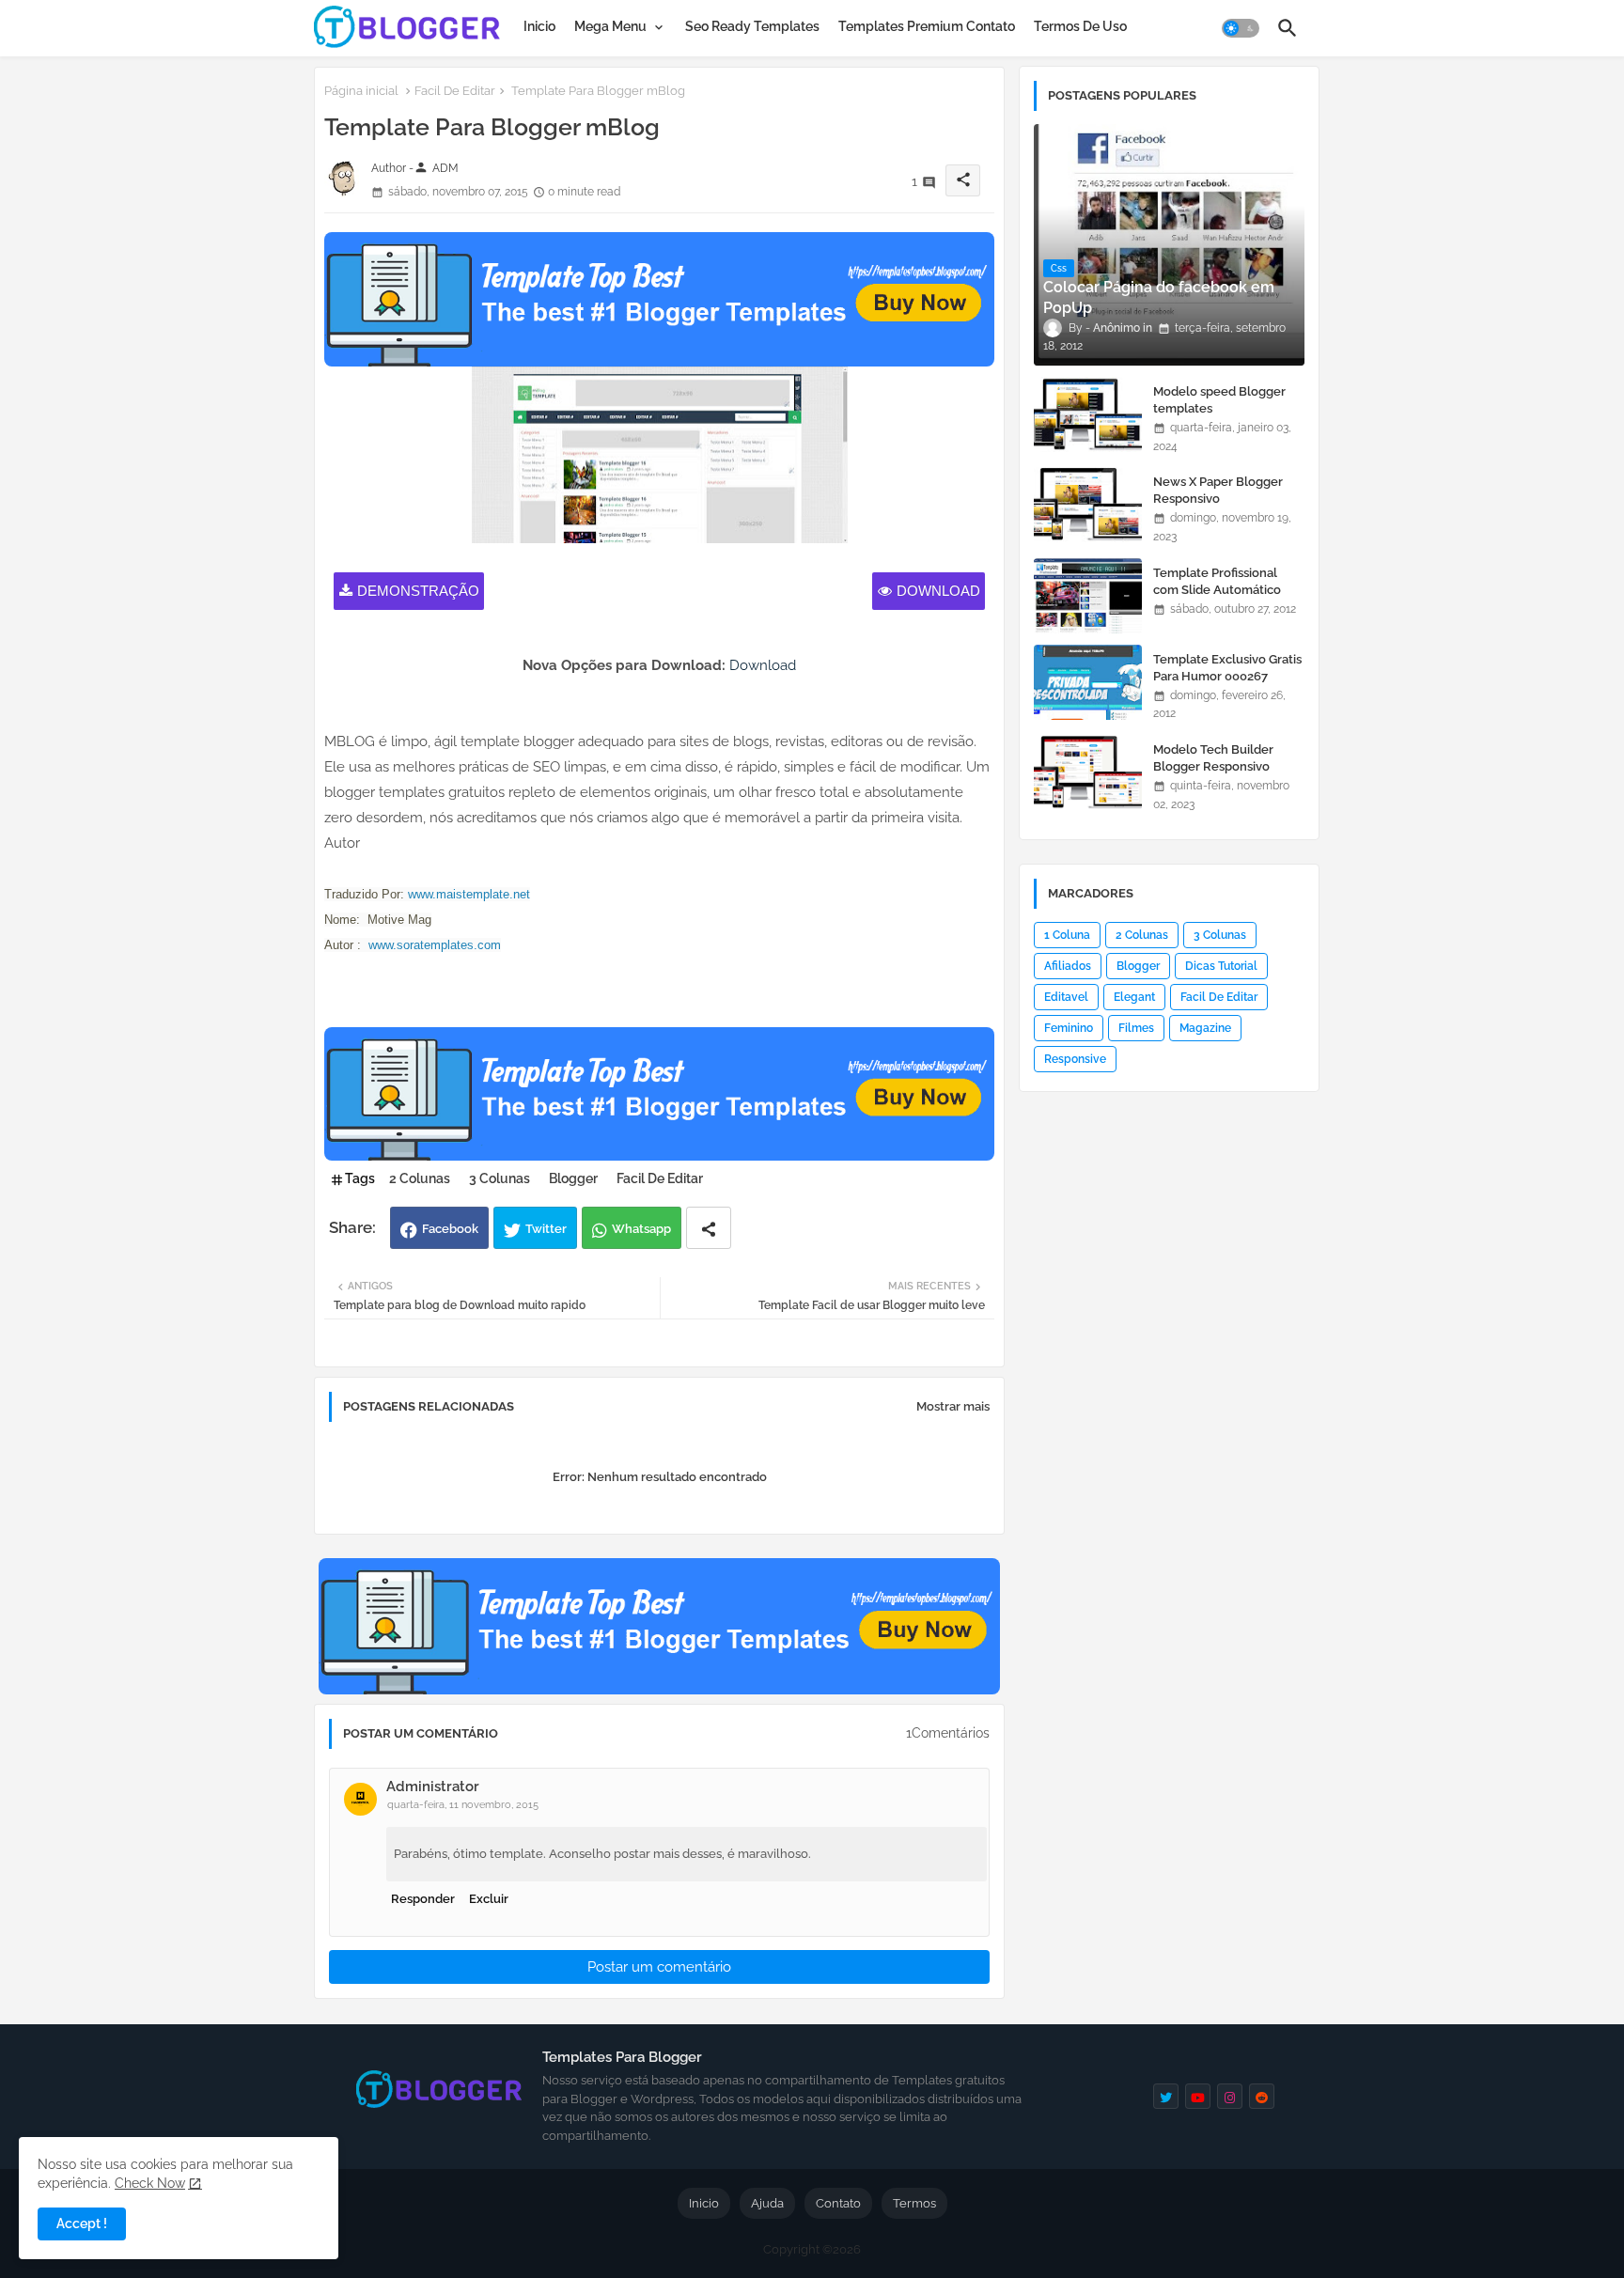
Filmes (1136, 1028)
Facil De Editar (455, 91)
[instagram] (1230, 2096)
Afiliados (1068, 966)
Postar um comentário (659, 1967)
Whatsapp (641, 1229)
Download (938, 591)
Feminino (1069, 1028)
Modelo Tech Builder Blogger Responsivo (1213, 758)
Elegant (1134, 997)
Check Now (150, 2183)
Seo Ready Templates (752, 26)
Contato (838, 2203)
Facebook (450, 1229)
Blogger (573, 1178)
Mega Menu (610, 26)
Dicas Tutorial (1221, 966)
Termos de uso (1080, 26)
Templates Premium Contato (927, 26)
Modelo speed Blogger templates (1219, 400)
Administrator (433, 1787)
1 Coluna (1067, 935)
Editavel (1066, 997)
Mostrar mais (953, 1406)
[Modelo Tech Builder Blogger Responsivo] (1088, 772)
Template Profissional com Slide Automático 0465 (1217, 590)
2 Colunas (420, 1178)
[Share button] (709, 1228)
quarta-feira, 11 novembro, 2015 (463, 1805)
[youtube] (1198, 2096)
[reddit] (1262, 2096)
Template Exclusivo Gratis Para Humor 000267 (1227, 668)
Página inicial (361, 91)
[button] (1241, 28)
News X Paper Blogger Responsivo (1218, 490)
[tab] (539, 26)
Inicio (539, 26)
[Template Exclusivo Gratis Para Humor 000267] (1088, 682)
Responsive (1075, 1059)
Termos (914, 2203)
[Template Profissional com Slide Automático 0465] (1088, 596)
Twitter (546, 1229)
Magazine (1205, 1028)
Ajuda (767, 2203)
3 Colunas (500, 1178)
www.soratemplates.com (435, 945)
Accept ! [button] (82, 2223)
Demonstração (418, 591)
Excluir (489, 1899)
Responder (423, 1899)
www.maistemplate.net (469, 894)
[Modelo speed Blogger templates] (1088, 414)
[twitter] (1166, 2096)
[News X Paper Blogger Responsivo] (1088, 505)
